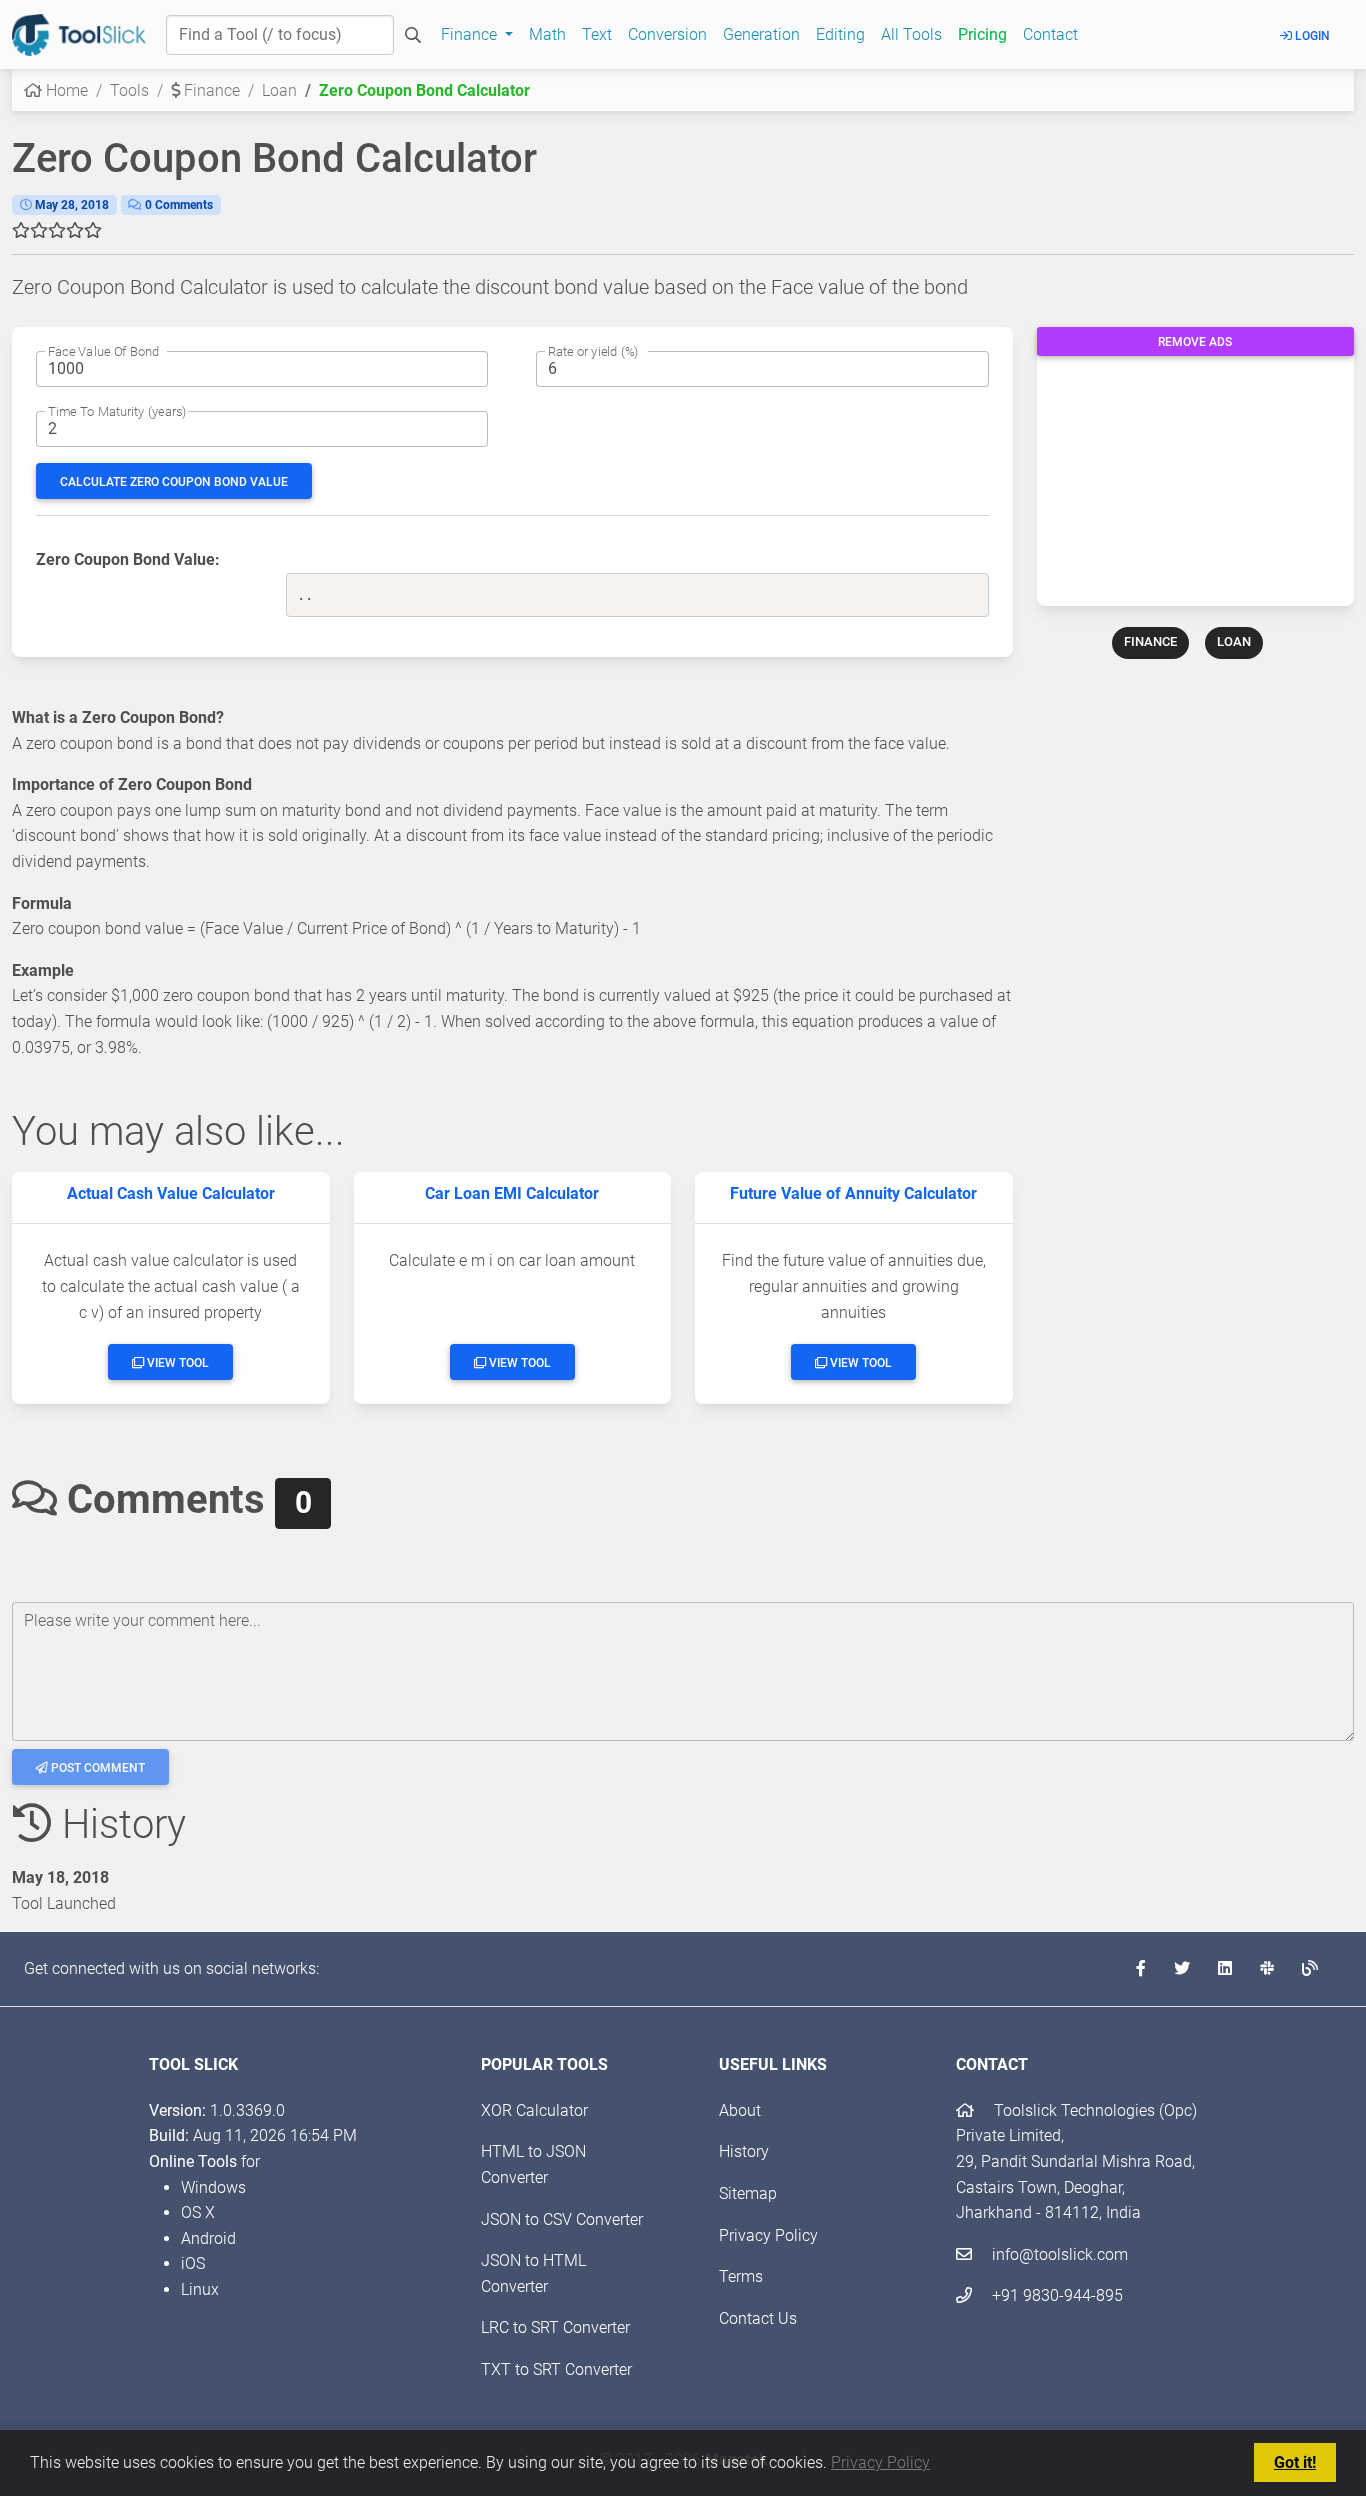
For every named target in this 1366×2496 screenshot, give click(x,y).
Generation (761, 34)
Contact (1050, 34)
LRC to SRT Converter (555, 2327)
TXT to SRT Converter (556, 2369)
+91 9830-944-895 (1055, 2295)
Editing (840, 34)
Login (1311, 36)
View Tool (176, 1363)
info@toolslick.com (1058, 2254)
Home (65, 90)
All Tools (911, 34)
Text (597, 34)
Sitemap (748, 2193)
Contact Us (758, 2318)
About (740, 2110)
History (744, 2151)
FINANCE (1150, 641)
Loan (279, 90)
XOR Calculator (534, 2110)
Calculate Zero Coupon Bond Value (174, 482)
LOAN (1234, 641)
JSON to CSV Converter (562, 2219)
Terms (741, 2276)
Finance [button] (471, 34)
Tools (129, 90)
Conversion (667, 34)
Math (547, 34)
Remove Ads (1195, 342)
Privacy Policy (880, 2462)
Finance (210, 90)
